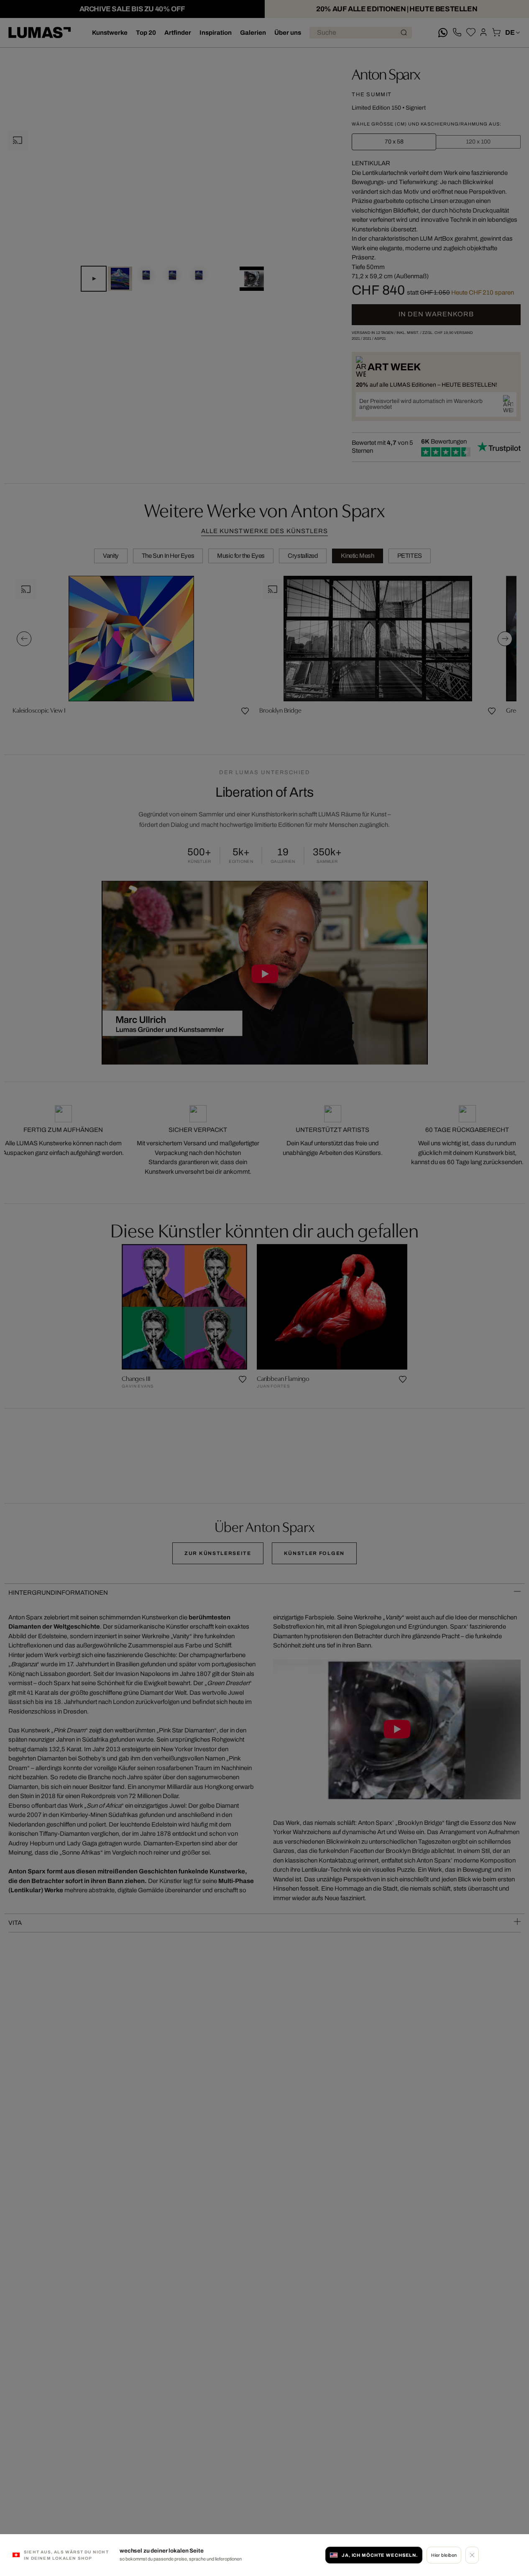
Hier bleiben (444, 2555)
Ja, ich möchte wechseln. (380, 2555)
